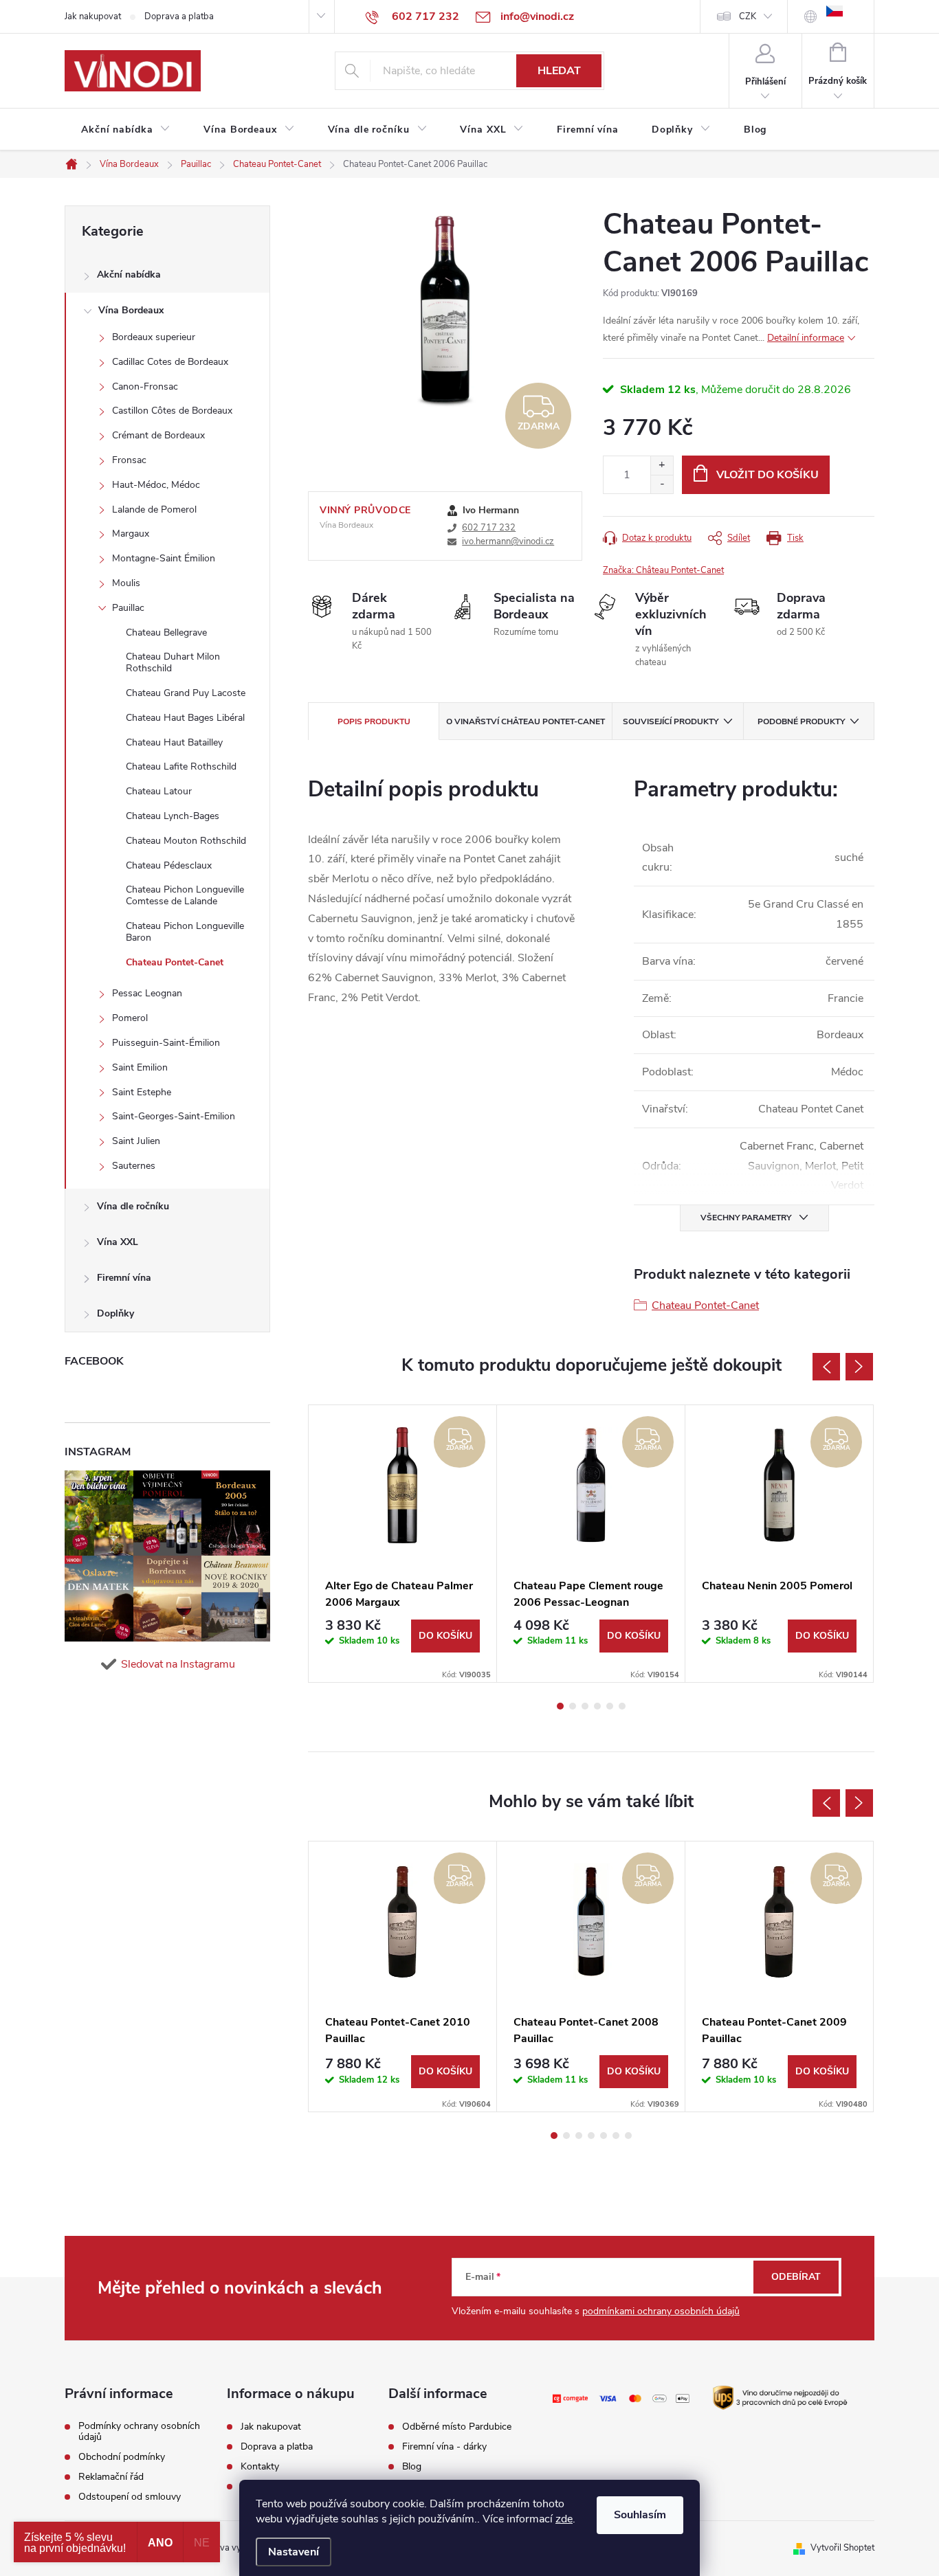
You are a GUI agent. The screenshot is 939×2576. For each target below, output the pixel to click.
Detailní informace (806, 338)
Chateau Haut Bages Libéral (185, 718)
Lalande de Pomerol (154, 509)
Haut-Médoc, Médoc (156, 485)
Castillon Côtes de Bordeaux (172, 411)
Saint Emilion (140, 1067)
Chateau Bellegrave (166, 632)
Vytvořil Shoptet (842, 2548)
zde (564, 2519)
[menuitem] (126, 130)
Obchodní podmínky (122, 2457)
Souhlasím (640, 2515)
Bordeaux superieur (154, 337)
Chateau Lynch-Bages (173, 816)
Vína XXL (118, 1242)
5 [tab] (610, 1706)
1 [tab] (560, 1706)
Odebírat (796, 2277)
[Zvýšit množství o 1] (662, 466)
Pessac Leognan (147, 993)
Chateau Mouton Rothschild (186, 841)
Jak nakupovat (93, 16)
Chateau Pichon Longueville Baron (185, 932)
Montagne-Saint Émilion (164, 558)
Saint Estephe (142, 1092)
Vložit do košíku (767, 475)
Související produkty (671, 721)
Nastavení (294, 2552)
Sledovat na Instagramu (178, 1664)
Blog (412, 2467)
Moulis (126, 583)
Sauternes (134, 1166)
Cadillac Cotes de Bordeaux (170, 362)
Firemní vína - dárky (444, 2447)
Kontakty (260, 2467)
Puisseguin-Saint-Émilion (166, 1043)
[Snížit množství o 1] (662, 484)
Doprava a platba (179, 16)
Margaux (131, 534)
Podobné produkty (801, 721)
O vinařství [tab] (526, 721)
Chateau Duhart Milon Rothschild (173, 662)
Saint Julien (136, 1141)
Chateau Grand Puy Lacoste (186, 693)
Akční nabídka (129, 275)
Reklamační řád (111, 2477)
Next (859, 1367)
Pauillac (128, 608)
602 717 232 (489, 528)
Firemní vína (124, 1278)
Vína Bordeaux (131, 310)
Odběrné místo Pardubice (457, 2427)
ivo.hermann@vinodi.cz (508, 541)
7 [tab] (628, 2136)
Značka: (663, 570)
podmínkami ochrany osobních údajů (661, 2311)
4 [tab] (597, 1706)
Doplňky (115, 1313)
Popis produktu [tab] (374, 721)
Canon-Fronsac (145, 387)
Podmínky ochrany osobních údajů (139, 2432)
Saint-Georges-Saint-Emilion (174, 1116)
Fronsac (129, 460)
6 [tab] (622, 1706)
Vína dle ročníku (133, 1206)
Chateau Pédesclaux (169, 865)
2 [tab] (573, 1706)
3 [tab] (585, 1706)
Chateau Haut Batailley (174, 742)
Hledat (559, 71)
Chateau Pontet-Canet (175, 962)
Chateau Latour (159, 791)
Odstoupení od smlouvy (130, 2497)
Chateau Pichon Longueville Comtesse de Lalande (185, 895)
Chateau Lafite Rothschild (181, 766)
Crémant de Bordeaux (158, 435)
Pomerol (130, 1018)
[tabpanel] (403, 1544)
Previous (826, 1367)
